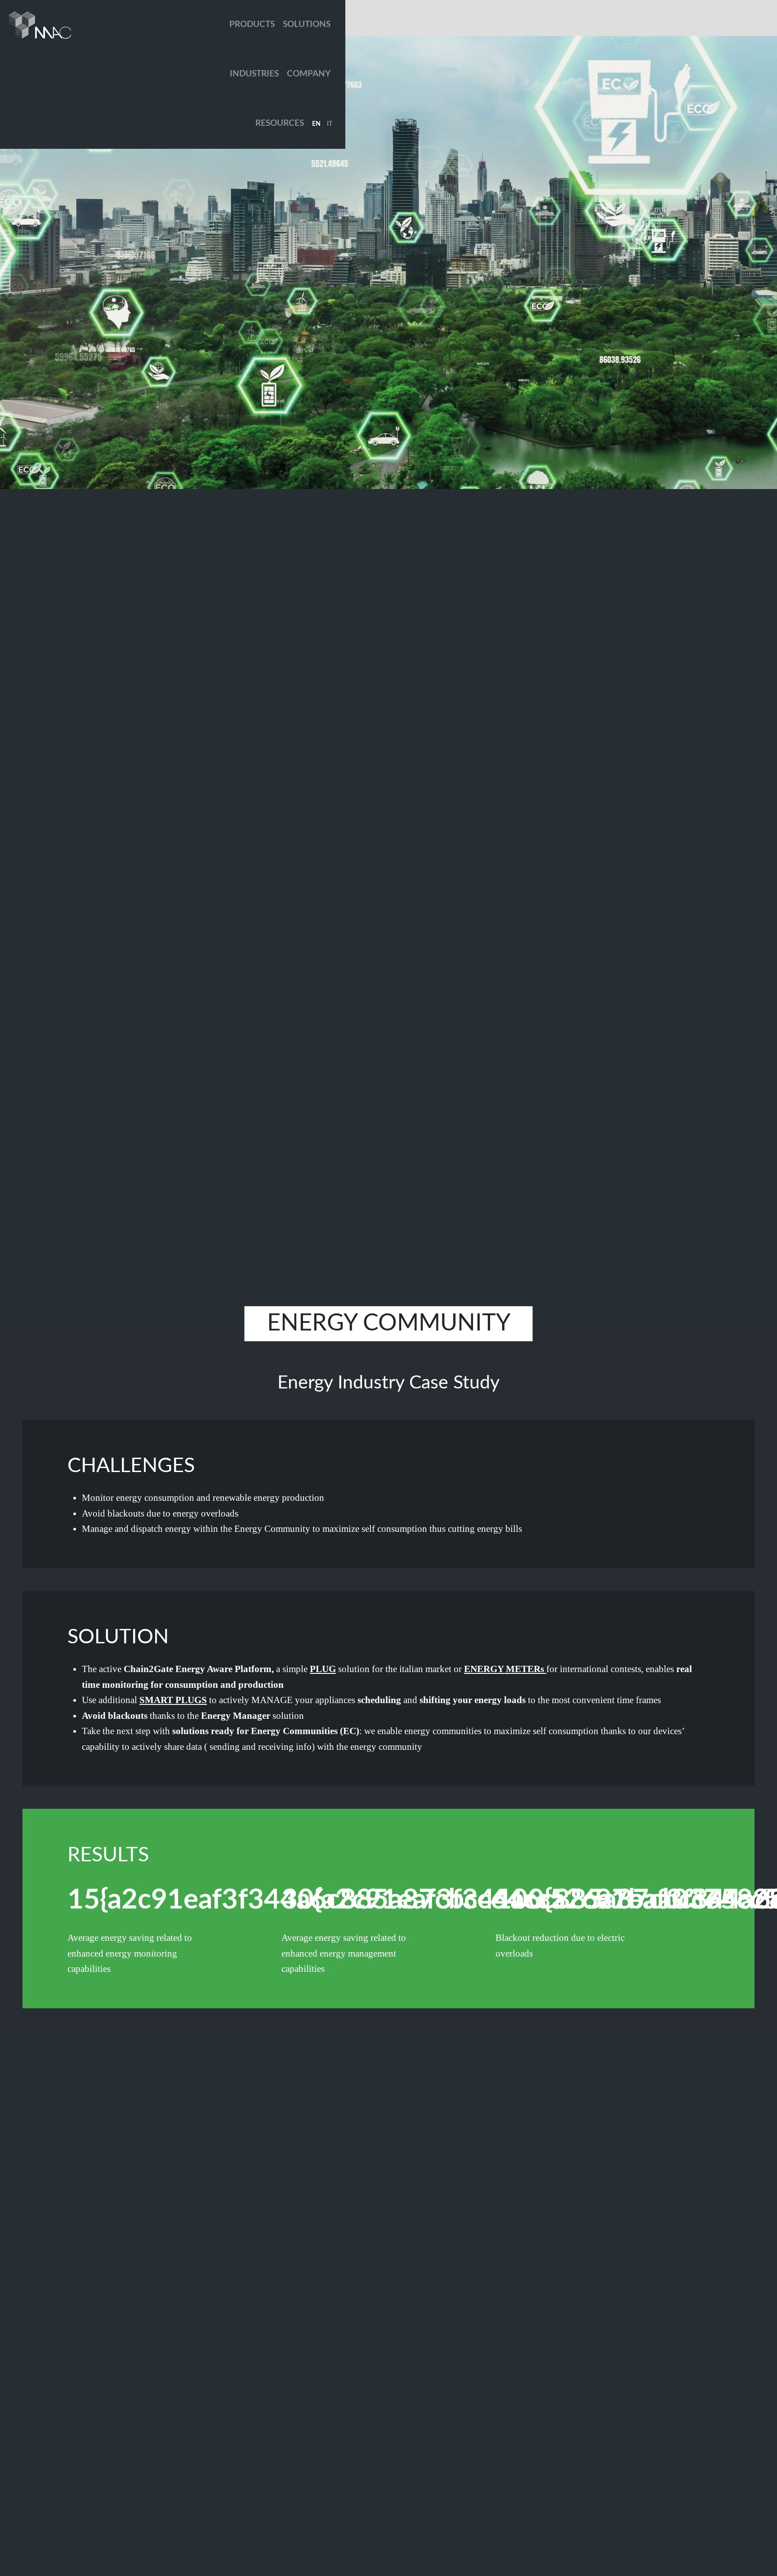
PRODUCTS (252, 24)
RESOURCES (280, 123)
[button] (316, 124)
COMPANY (309, 74)
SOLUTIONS (307, 24)
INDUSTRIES (254, 74)
